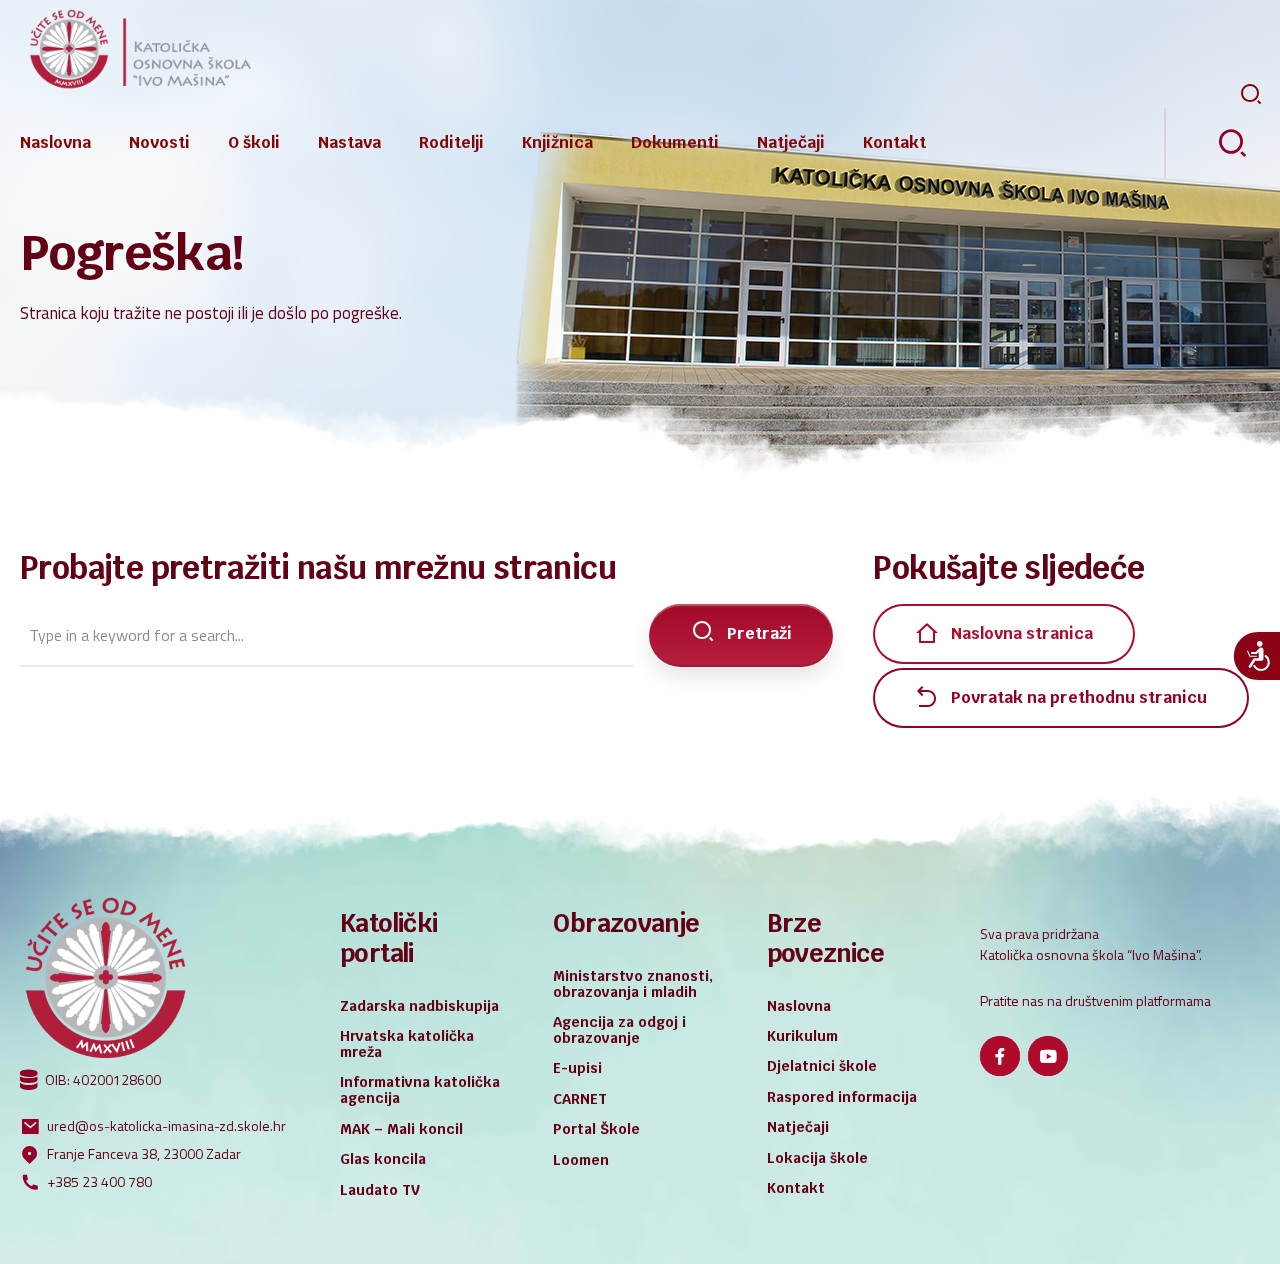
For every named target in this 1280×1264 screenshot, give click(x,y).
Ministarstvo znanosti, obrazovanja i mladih (633, 984)
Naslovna (55, 142)
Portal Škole (596, 1129)
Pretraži (1251, 95)
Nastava (349, 142)
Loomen (581, 1160)
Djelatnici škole (822, 1066)
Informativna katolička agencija (420, 1090)
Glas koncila (383, 1159)
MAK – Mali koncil (401, 1129)
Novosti (159, 142)
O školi (254, 142)
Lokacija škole (817, 1158)
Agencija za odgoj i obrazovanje (619, 1030)
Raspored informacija (842, 1097)
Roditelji (451, 142)
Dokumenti (675, 142)
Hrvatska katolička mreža (407, 1044)
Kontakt (894, 142)
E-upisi (577, 1068)
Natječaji (791, 142)
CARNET (580, 1099)
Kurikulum (802, 1036)
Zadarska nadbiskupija (419, 1006)
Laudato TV (380, 1190)
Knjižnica (557, 142)
